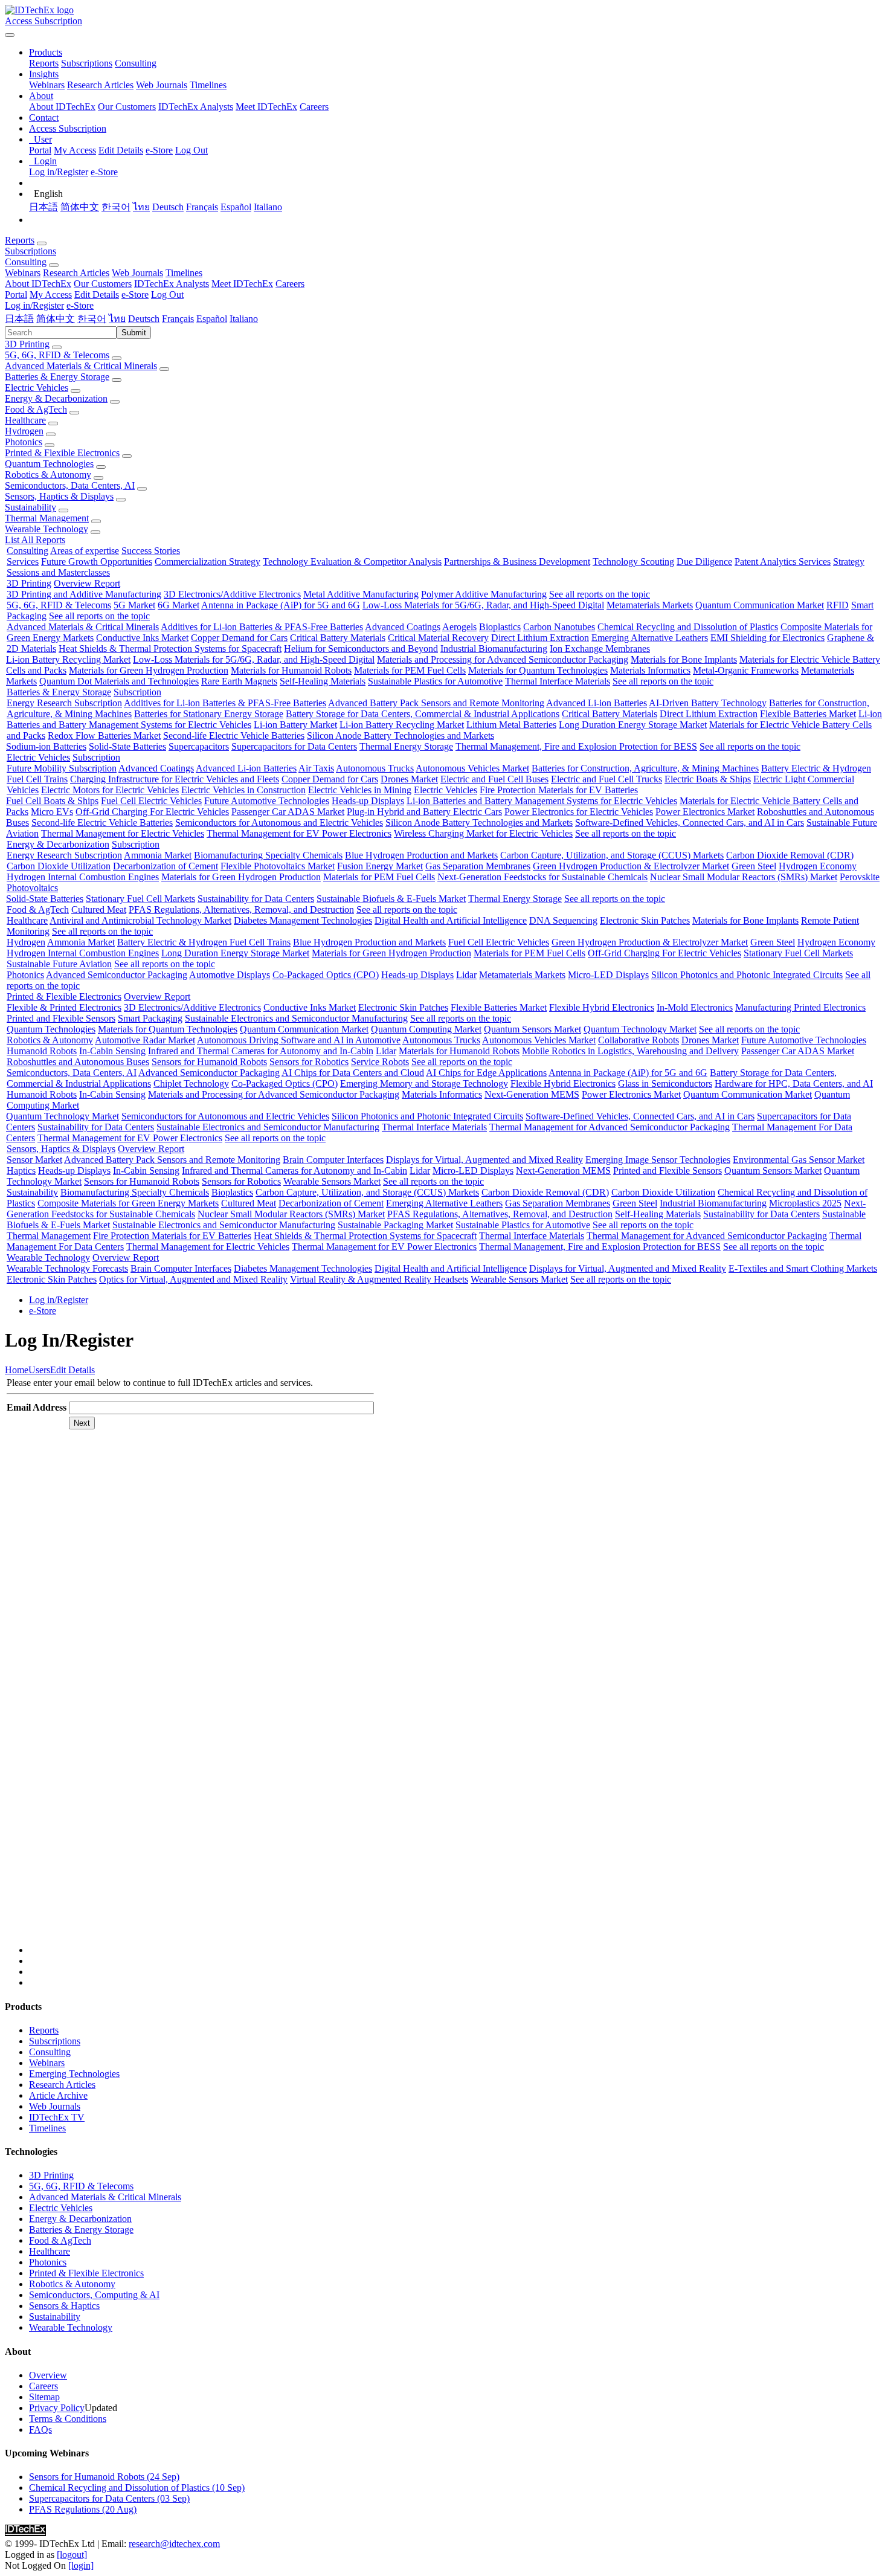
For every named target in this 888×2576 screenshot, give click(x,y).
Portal (40, 150)
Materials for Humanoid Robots (291, 670)
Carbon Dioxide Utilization (59, 866)
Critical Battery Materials (338, 638)
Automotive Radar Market (145, 1040)
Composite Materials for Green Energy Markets (128, 1203)
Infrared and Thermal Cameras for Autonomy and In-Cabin (261, 1051)
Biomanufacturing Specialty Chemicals (268, 855)
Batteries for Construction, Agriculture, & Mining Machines (645, 768)
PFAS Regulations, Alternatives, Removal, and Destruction (241, 910)
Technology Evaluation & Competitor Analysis (352, 562)
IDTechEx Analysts (196, 107)
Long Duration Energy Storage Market (633, 725)
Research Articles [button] (76, 273)
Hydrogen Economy (818, 866)
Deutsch (168, 207)
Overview (48, 2375)
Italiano (268, 207)
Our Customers (127, 107)
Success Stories (151, 551)
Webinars (47, 85)
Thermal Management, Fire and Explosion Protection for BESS (576, 746)
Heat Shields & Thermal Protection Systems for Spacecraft (170, 649)
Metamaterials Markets (650, 605)
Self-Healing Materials (323, 681)
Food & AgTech (36, 409)
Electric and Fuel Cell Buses (494, 779)
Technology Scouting (633, 562)
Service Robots (380, 1062)
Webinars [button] (23, 273)
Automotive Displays (230, 975)
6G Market (179, 605)
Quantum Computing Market (426, 1029)
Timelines (208, 85)
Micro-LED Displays (608, 975)
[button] (46, 52)
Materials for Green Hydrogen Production (149, 670)
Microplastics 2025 (805, 1203)
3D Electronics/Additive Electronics (232, 594)
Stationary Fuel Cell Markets (140, 899)
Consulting (136, 63)
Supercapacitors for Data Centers (294, 746)
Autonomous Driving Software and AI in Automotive (299, 1040)
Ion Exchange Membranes (600, 649)
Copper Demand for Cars (239, 638)
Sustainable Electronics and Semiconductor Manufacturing (296, 1018)
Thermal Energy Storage (406, 746)
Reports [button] (20, 240)
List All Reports (35, 540)
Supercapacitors (199, 746)
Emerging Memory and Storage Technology (424, 1084)
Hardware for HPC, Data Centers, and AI (794, 1084)
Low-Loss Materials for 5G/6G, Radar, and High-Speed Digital (483, 605)
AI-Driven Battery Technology (708, 703)
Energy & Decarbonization (56, 398)
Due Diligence (704, 562)
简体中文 (80, 207)
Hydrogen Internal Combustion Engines (83, 877)
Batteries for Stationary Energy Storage (209, 714)
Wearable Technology (47, 529)
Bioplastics (500, 627)
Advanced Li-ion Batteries (597, 703)
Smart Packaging (150, 1018)
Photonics (24, 442)
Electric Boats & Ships (708, 779)
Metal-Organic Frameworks (746, 670)
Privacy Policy (57, 2408)
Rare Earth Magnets (239, 681)
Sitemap (44, 2397)
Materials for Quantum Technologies (538, 670)
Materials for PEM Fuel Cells (410, 670)
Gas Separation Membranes (478, 866)
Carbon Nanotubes (559, 627)
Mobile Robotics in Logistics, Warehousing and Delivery (630, 1051)
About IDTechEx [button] (38, 284)
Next (82, 1423)
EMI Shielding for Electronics (767, 638)
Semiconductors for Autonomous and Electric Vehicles (279, 823)
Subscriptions (87, 63)
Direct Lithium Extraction (540, 638)
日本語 (43, 207)
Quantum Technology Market (640, 1029)
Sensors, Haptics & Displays (59, 496)
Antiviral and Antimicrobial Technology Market (140, 920)
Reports (44, 63)
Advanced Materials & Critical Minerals (81, 366)
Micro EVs (52, 812)
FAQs (40, 2429)
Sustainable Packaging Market (395, 1225)
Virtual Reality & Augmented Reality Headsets (379, 1279)
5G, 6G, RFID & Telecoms (57, 355)
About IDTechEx (62, 107)
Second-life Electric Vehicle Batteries (234, 736)
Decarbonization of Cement (166, 866)
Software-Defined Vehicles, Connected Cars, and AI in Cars (690, 823)
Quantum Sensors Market (532, 1029)
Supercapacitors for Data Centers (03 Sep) (109, 2498)
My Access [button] (51, 295)
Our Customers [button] (103, 284)
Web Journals (162, 85)
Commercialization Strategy (208, 562)
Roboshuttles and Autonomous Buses (78, 1062)
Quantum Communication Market (760, 605)
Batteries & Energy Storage (57, 377)
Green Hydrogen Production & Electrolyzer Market (631, 866)
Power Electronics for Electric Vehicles (579, 812)
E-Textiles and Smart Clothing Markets (803, 1268)
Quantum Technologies (49, 464)
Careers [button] (290, 284)
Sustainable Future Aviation (59, 964)
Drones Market (409, 779)
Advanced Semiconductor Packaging (117, 975)
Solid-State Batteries (127, 746)
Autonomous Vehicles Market (472, 768)
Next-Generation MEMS (532, 1094)
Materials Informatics (650, 670)
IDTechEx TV (57, 2117)
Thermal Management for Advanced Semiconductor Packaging (610, 1127)
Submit (134, 333)
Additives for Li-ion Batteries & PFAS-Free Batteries (262, 627)
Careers (314, 107)
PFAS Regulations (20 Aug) (83, 2509)
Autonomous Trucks (375, 768)
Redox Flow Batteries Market (104, 736)
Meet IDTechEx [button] (242, 284)
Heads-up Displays (368, 801)
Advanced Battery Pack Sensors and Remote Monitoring (436, 703)
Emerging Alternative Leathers (650, 638)
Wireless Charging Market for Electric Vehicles (483, 833)
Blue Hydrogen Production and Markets (421, 855)
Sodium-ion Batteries (46, 746)
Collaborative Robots (639, 1040)
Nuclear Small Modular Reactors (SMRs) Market (744, 877)
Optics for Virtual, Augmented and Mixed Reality (193, 1279)
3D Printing (27, 344)
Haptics (21, 1170)
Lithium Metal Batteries (511, 725)
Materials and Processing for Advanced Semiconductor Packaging (503, 659)
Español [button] (212, 319)
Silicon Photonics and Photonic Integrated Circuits (747, 975)
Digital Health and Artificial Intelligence (451, 920)
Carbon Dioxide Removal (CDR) (790, 855)
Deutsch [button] (144, 319)
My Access (75, 150)
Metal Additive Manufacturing (361, 594)
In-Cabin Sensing (112, 1051)
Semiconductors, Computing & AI (94, 2295)
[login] (81, 2565)
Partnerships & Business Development (517, 562)
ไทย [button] (117, 319)
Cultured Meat (99, 910)
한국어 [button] (92, 319)
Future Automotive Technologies (267, 801)
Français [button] (178, 319)
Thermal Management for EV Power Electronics (299, 833)
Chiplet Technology (191, 1084)
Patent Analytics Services (783, 562)
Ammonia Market (158, 855)
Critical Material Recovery (438, 638)
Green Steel (754, 866)
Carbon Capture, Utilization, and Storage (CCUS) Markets (612, 855)
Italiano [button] (244, 319)
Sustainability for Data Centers (256, 899)
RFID (838, 605)
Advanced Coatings (403, 627)
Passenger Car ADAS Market (288, 812)
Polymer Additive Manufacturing (484, 594)
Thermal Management (47, 518)
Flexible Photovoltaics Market (278, 866)
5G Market (134, 605)
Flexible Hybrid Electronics (602, 1007)
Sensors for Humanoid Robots (209, 1062)
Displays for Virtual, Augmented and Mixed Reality (484, 1160)
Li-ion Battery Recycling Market (68, 659)
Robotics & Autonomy (48, 475)
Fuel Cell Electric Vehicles (151, 801)
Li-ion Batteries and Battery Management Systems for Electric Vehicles (542, 801)
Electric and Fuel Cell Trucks (606, 779)
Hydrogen (24, 431)
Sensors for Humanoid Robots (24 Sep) (104, 2477)
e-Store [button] (135, 295)
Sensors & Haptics (64, 2306)
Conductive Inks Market (142, 638)
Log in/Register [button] (34, 305)
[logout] (72, 2555)
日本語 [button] (19, 319)
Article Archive (58, 2095)
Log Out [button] (167, 295)
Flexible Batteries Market (808, 714)
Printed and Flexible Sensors (61, 1018)
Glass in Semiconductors (665, 1084)
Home (17, 1370)
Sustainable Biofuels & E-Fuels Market (391, 899)
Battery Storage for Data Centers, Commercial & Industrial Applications (423, 714)
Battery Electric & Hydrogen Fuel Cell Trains (204, 942)
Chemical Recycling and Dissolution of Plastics (688, 627)
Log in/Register (59, 172)
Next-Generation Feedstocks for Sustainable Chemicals (542, 877)
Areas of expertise (85, 551)
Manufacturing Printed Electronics (800, 1007)
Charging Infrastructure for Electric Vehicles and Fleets (175, 779)
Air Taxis (316, 768)
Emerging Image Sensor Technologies (658, 1160)
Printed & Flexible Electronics (62, 453)
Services (23, 562)
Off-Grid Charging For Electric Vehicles (152, 812)
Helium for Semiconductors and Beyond (361, 649)
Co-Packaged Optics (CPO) (326, 975)
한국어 (116, 207)
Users (39, 1370)
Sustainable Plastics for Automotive (435, 681)
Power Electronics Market (705, 812)
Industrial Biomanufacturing (494, 649)
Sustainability (31, 507)
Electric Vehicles (37, 388)
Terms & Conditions (68, 2419)
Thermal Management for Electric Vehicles (123, 833)
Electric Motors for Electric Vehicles (110, 790)
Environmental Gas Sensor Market (799, 1160)
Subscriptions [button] (31, 251)
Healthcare (25, 420)
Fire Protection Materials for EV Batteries (559, 790)
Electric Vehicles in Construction (243, 790)
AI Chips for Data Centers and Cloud (353, 1073)
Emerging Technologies (74, 2074)
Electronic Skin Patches (645, 920)
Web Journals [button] (137, 273)
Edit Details (121, 150)
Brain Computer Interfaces (333, 1160)
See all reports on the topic (600, 594)
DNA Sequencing (563, 920)
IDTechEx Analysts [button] (172, 284)
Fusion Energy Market (380, 866)
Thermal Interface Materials (558, 681)
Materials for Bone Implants (684, 659)
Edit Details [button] (97, 295)
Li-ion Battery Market (295, 725)
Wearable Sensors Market (332, 1181)
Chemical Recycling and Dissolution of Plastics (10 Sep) (137, 2487)
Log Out (191, 150)
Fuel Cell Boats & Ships (52, 801)
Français (202, 207)
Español (236, 207)
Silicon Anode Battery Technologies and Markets (401, 736)
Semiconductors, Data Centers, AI (70, 485)
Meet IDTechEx (266, 107)
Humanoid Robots (42, 1051)
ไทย (141, 207)
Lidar (466, 975)
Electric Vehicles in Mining (360, 790)
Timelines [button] (184, 273)
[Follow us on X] (456, 1698)
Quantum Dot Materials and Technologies (119, 681)
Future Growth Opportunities (97, 562)
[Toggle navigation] (10, 35)
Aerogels (459, 627)
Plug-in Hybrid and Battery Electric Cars (424, 812)
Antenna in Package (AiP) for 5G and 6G (281, 605)
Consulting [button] (26, 262)
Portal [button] (16, 295)
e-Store (159, 150)
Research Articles (100, 85)
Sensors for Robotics (309, 1062)
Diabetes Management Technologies (303, 920)
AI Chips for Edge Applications (486, 1073)
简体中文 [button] (56, 319)
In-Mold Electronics (695, 1007)
